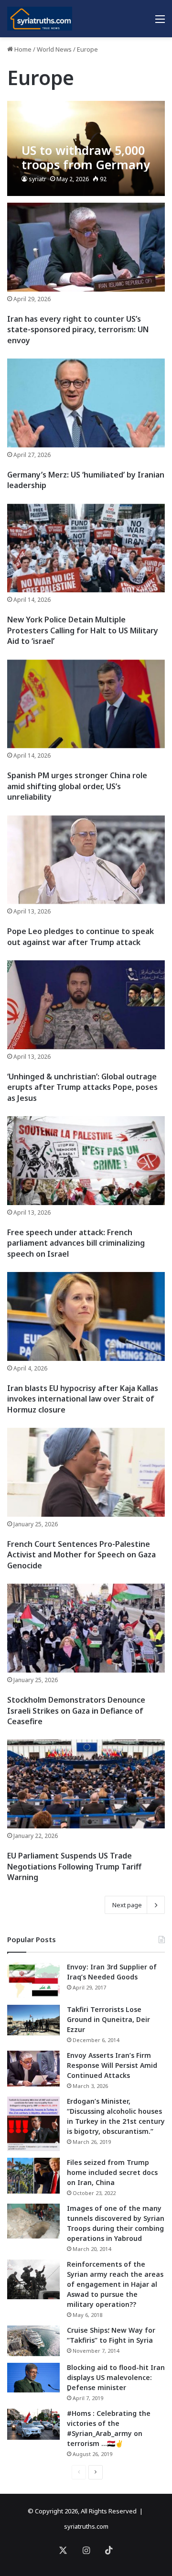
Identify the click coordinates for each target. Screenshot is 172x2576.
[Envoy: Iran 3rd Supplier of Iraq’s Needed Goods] (33, 1980)
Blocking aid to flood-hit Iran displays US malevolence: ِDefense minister (116, 2377)
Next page (127, 1905)
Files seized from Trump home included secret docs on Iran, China (112, 2172)
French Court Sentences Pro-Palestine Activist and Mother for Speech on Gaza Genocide (81, 1555)
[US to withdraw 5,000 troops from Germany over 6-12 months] (86, 148)
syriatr (38, 179)
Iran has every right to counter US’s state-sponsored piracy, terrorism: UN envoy (78, 330)
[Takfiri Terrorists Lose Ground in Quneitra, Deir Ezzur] (33, 2020)
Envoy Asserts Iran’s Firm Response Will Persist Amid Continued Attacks (112, 2065)
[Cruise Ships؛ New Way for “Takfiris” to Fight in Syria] (33, 2341)
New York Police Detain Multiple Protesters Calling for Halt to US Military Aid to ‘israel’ (83, 630)
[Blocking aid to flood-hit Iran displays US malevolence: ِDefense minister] (33, 2378)
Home (22, 49)
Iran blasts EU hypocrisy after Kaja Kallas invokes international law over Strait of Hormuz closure (83, 1399)
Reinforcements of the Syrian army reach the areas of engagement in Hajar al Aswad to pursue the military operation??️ (115, 2284)
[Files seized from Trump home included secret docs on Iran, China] (33, 2176)
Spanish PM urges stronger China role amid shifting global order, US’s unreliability (77, 786)
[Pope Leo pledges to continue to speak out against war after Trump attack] (86, 860)
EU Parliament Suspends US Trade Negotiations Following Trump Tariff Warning (74, 1866)
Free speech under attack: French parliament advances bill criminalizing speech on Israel (76, 1243)
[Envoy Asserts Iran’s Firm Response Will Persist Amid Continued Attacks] (33, 2069)
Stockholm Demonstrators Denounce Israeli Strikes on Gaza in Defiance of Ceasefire (76, 1711)
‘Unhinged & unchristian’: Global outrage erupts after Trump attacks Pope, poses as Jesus (82, 1087)
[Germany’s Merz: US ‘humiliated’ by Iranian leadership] (86, 403)
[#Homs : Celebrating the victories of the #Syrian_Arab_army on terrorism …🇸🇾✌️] (33, 2424)
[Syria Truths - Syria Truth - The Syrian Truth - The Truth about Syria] (40, 19)
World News (54, 49)
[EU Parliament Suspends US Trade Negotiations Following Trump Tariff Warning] (86, 1784)
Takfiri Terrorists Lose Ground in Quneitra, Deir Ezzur (108, 2019)
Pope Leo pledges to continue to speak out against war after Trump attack (81, 936)
